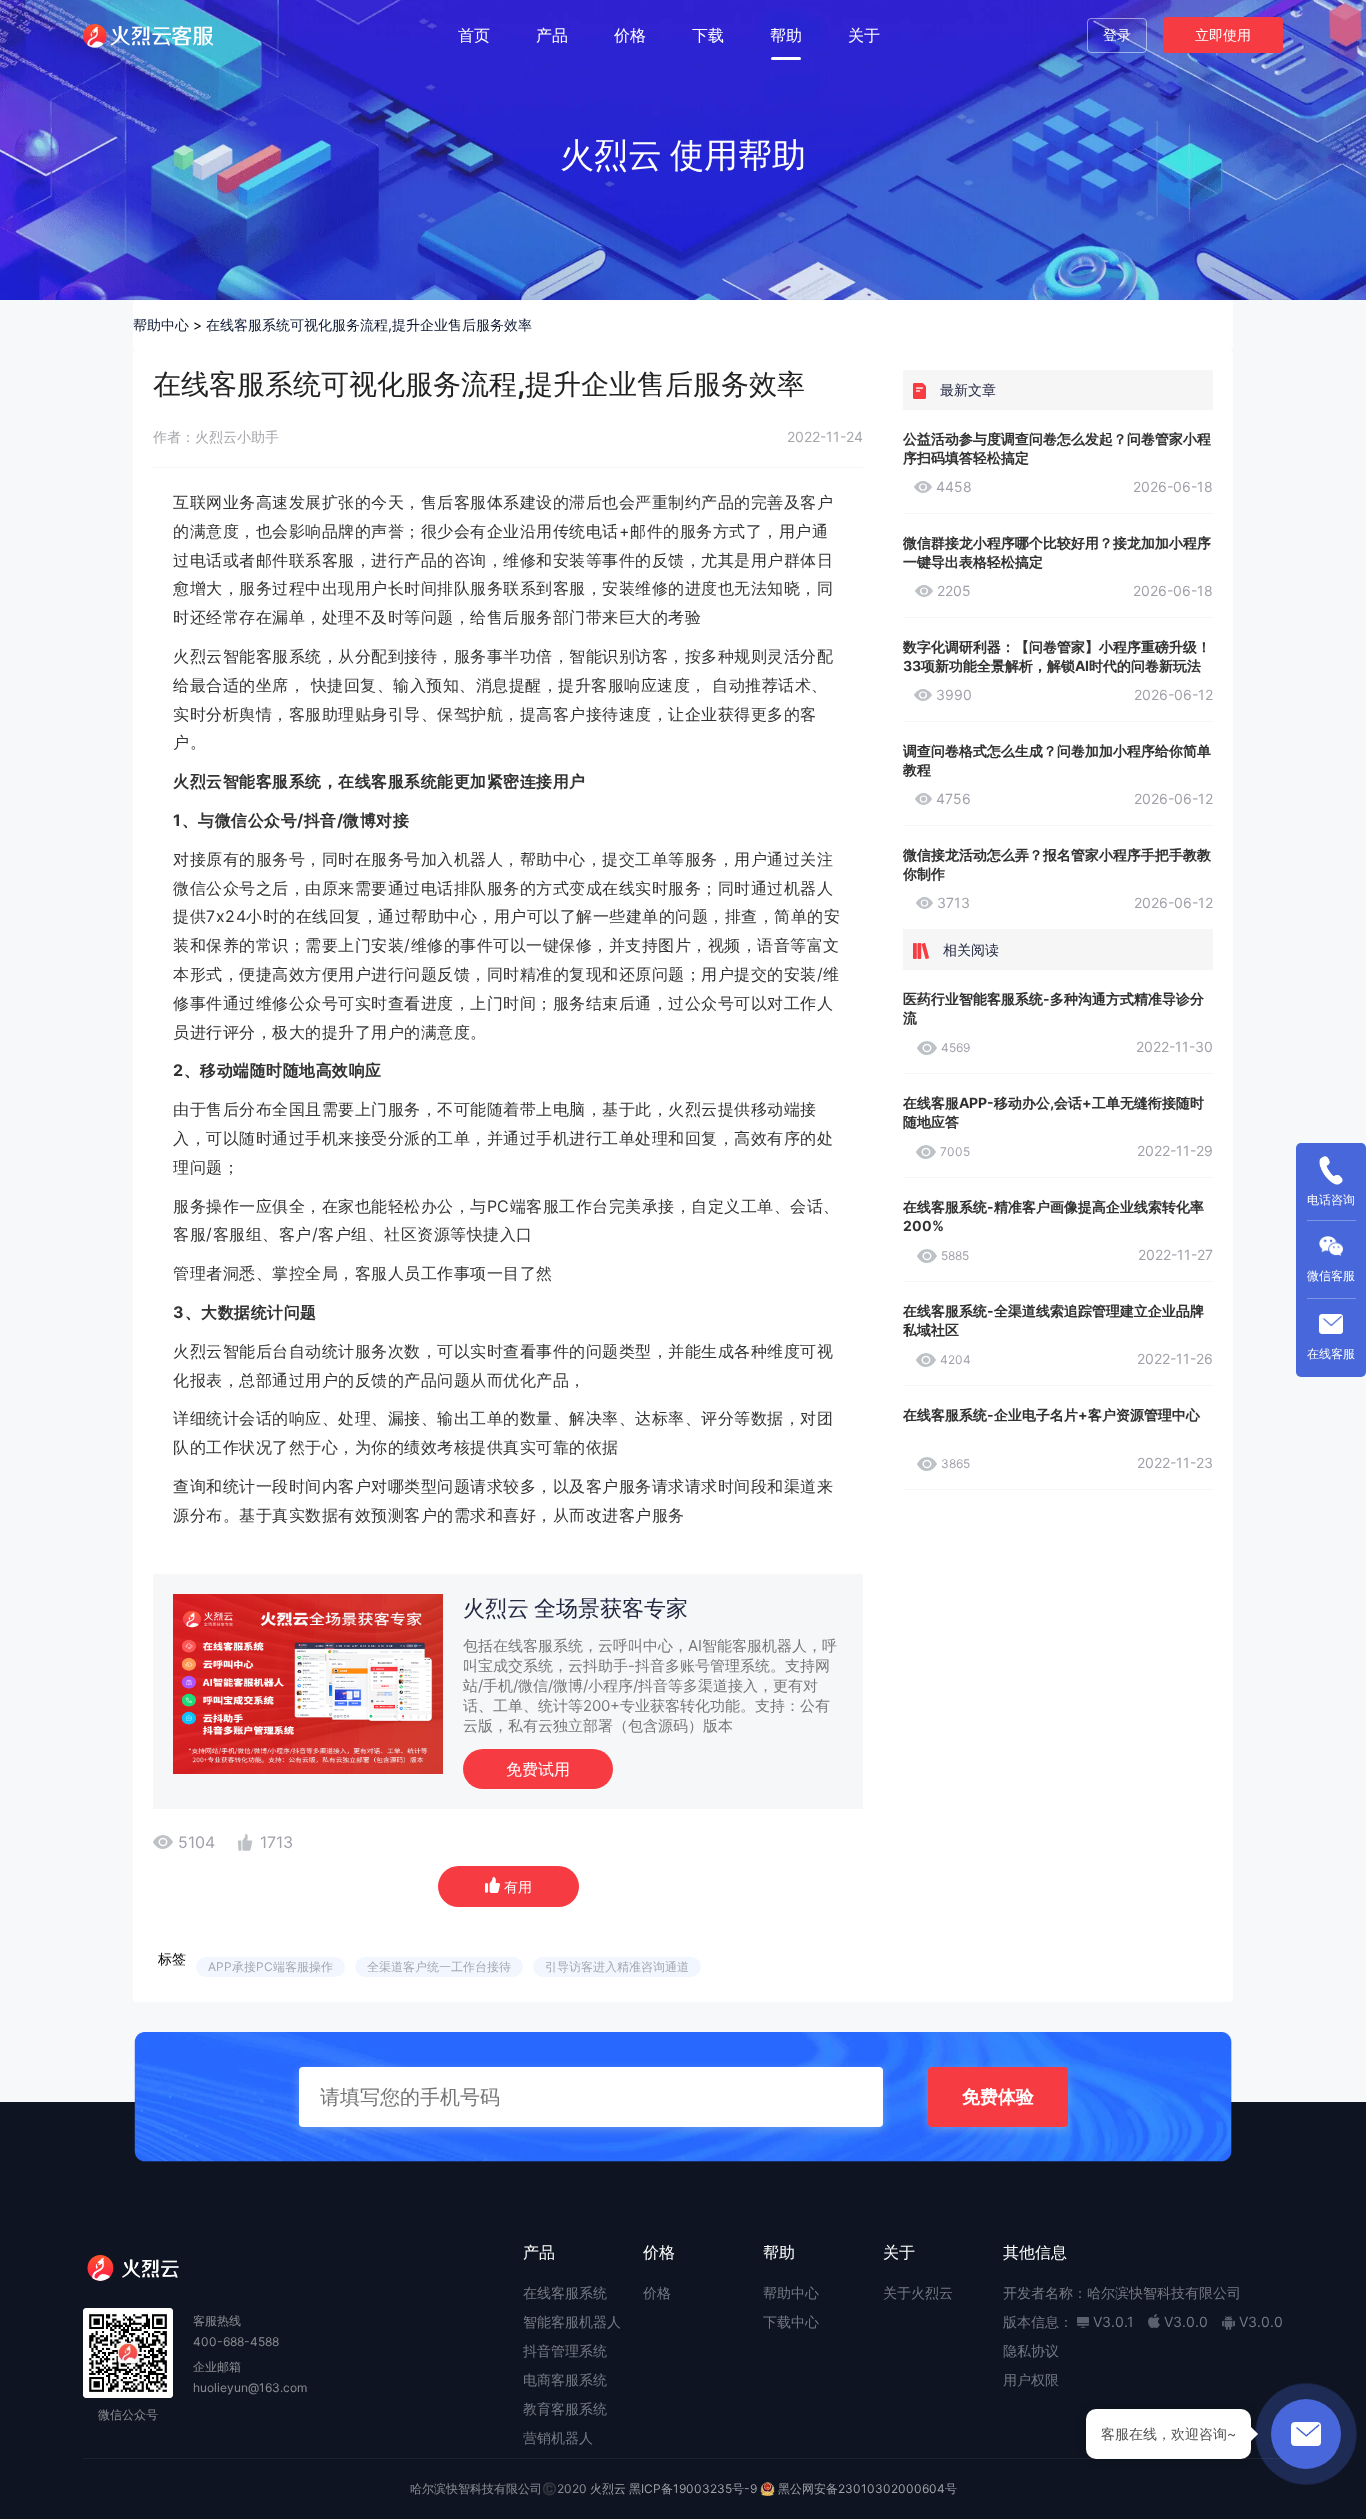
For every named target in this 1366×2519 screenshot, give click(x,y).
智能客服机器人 (572, 2321)
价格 (630, 35)
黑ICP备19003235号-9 (693, 2488)
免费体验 (998, 2096)
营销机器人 (558, 2437)
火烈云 (608, 2488)
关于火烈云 (918, 2292)
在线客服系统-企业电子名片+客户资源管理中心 (1051, 1414)
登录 (1117, 34)
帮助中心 (161, 324)
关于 (864, 35)
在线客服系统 (565, 2292)
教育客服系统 (565, 2408)
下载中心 (791, 2321)
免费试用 (538, 1769)
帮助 (786, 35)
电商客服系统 (565, 2379)
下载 (708, 35)
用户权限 (1031, 2379)
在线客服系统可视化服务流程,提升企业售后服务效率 (369, 324)
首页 (474, 35)
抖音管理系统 (565, 2350)
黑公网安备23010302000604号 (867, 2488)
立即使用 (1223, 34)
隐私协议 (1031, 2350)
